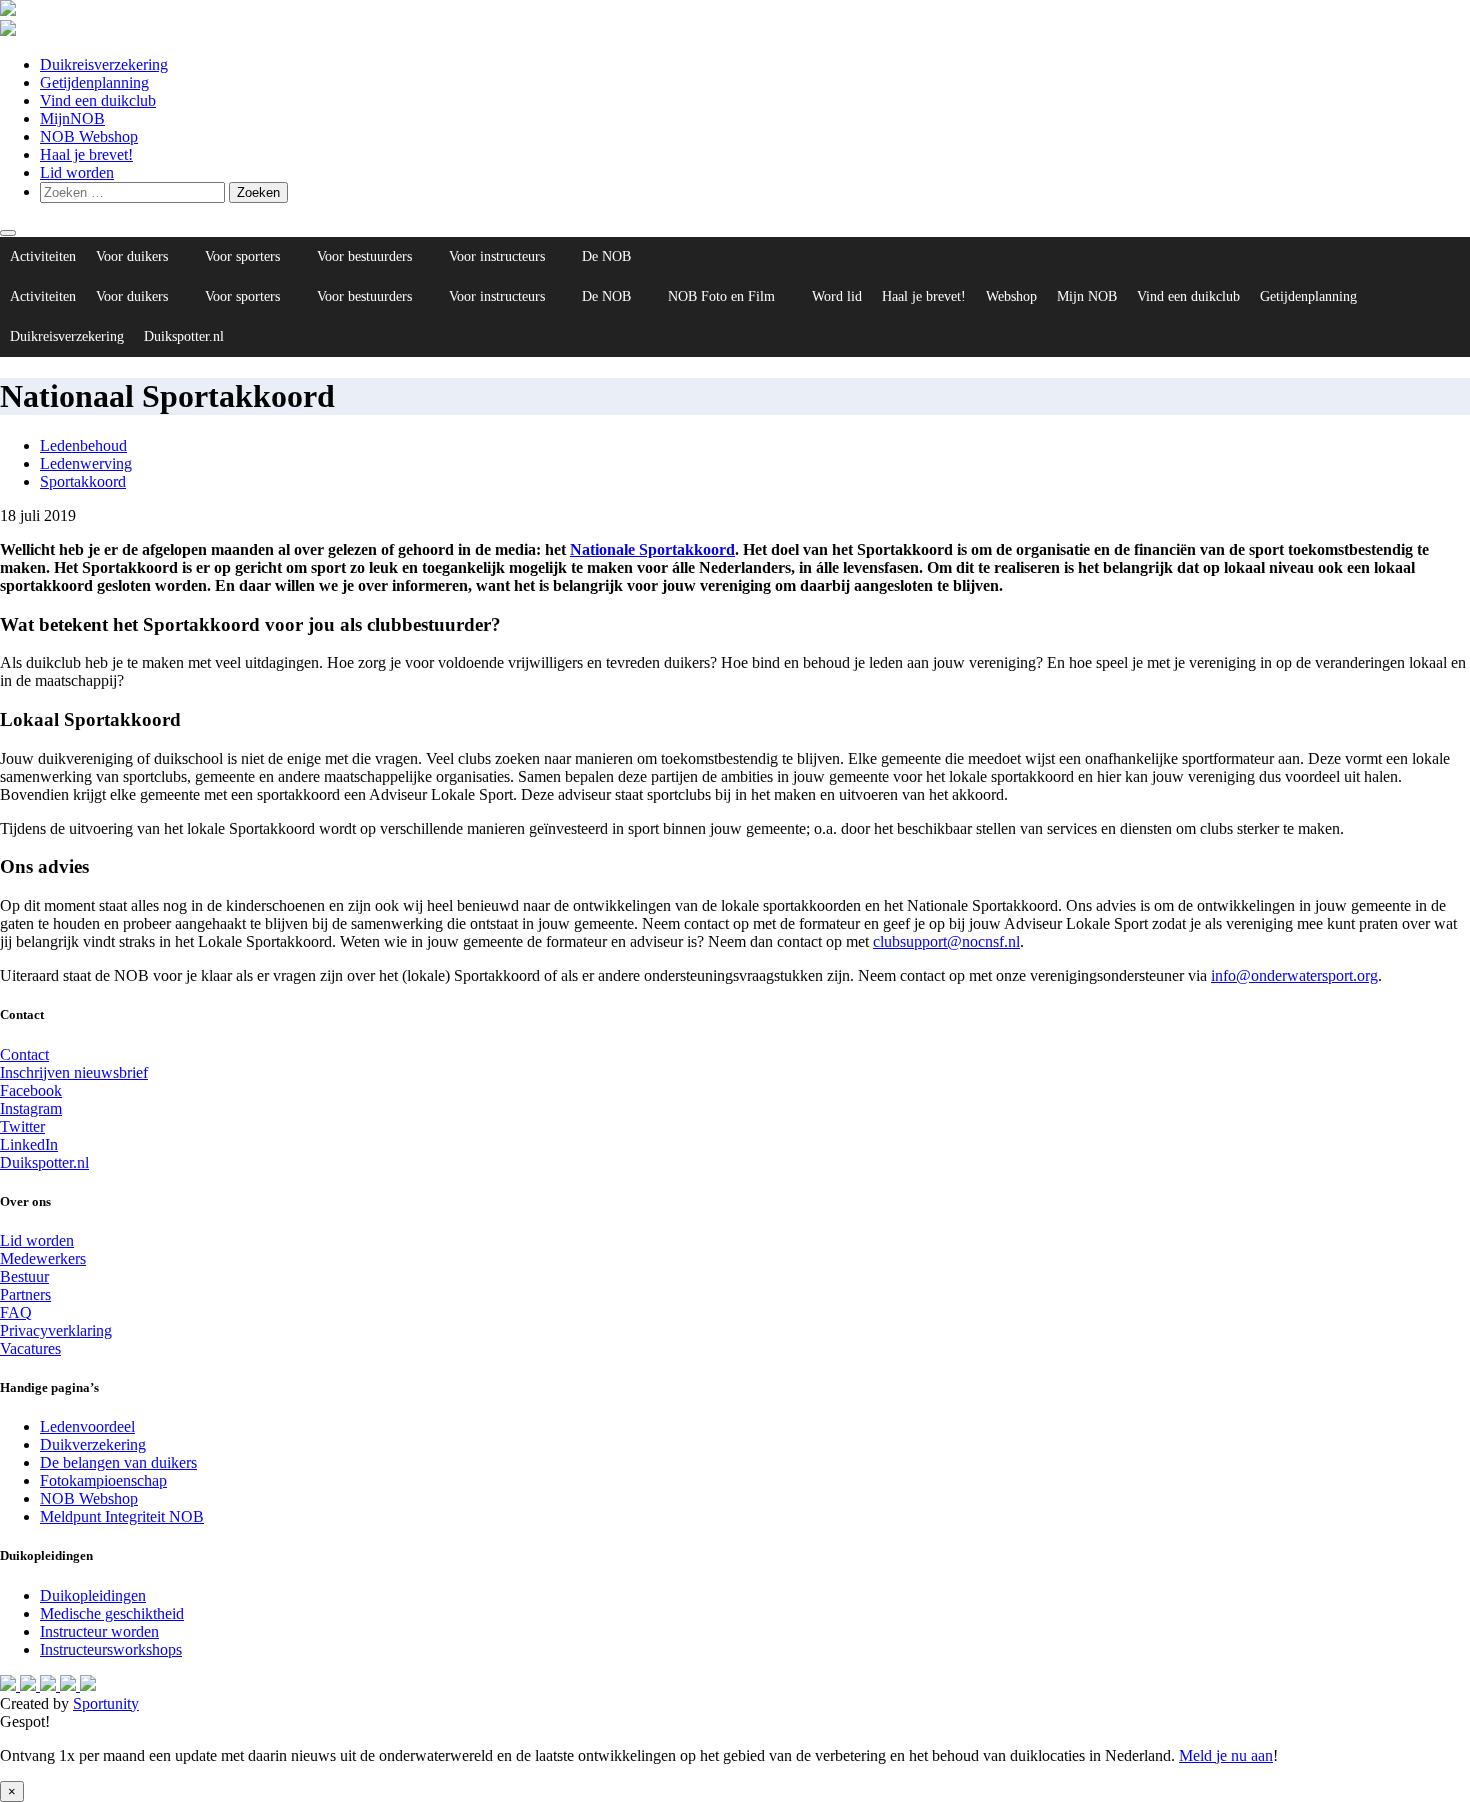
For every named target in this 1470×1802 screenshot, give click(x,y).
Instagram (31, 1108)
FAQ (16, 1312)
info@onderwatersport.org (1294, 975)
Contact (24, 1054)
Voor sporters (242, 256)
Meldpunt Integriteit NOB (122, 1516)
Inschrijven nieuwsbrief (74, 1072)
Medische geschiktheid (112, 1613)
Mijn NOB (1087, 296)
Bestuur (24, 1276)
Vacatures (30, 1348)
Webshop (1011, 296)
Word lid (837, 296)
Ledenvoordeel (87, 1426)
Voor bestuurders (364, 256)
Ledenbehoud (83, 445)
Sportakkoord (83, 481)
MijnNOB (72, 118)
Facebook (31, 1090)
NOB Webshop (89, 136)
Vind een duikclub (98, 100)
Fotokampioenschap (103, 1480)
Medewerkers (43, 1258)
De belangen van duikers (118, 1462)
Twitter (22, 1126)
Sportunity (106, 1703)
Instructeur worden (99, 1631)
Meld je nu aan (1226, 1755)
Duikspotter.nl (184, 336)
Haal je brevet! (86, 154)
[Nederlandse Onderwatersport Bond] (8, 10)
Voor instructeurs (497, 256)
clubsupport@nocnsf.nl (946, 941)
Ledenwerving (86, 463)
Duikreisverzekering (104, 64)
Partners (25, 1294)
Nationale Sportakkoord (652, 549)
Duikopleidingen (93, 1595)
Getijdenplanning (94, 82)
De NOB (606, 256)
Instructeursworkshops (111, 1649)
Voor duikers (132, 256)
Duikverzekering (93, 1444)
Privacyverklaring (56, 1330)
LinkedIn (29, 1144)
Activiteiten (43, 256)
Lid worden (77, 172)
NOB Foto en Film (721, 296)
